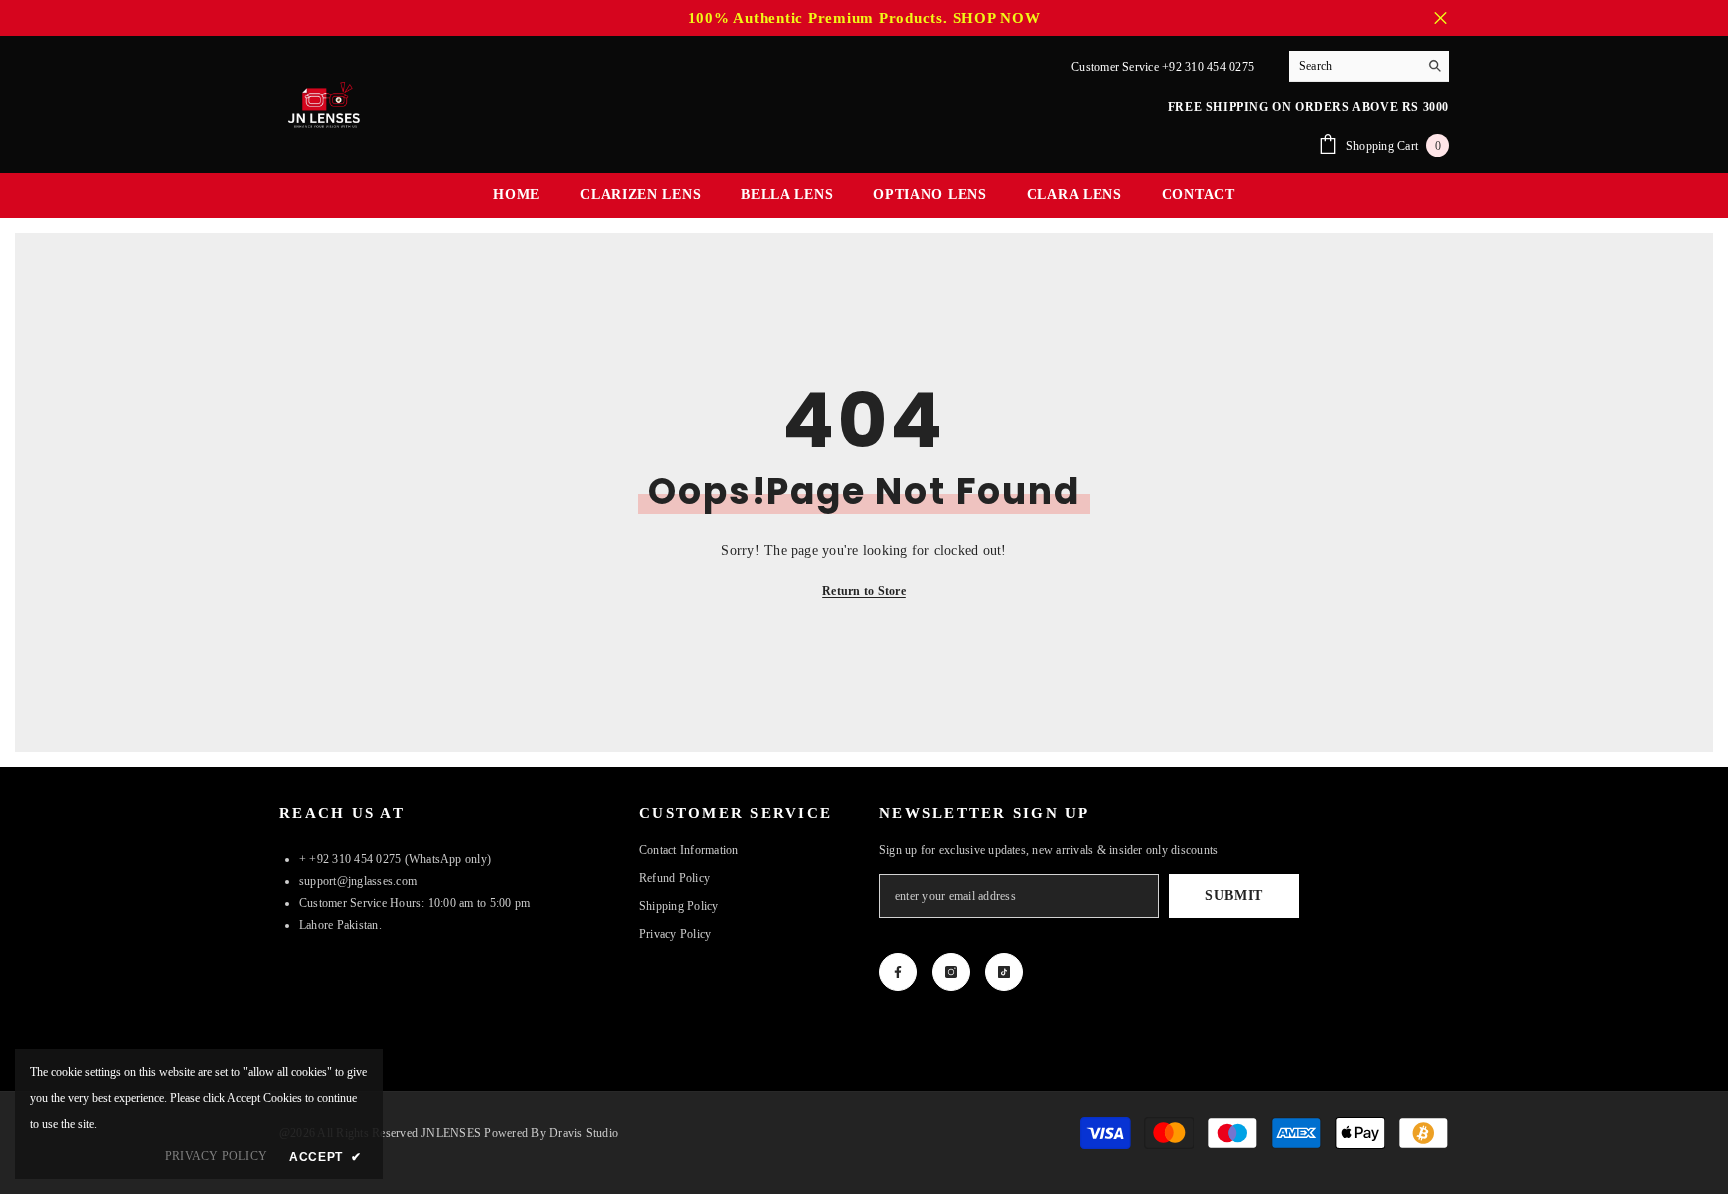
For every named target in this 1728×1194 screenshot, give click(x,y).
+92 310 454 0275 (1208, 67)
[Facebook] (898, 972)
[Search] (1369, 66)
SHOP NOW (997, 18)
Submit (1234, 895)
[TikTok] (1004, 972)
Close (1440, 18)
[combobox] (1353, 66)
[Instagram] (951, 972)
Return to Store (864, 591)
